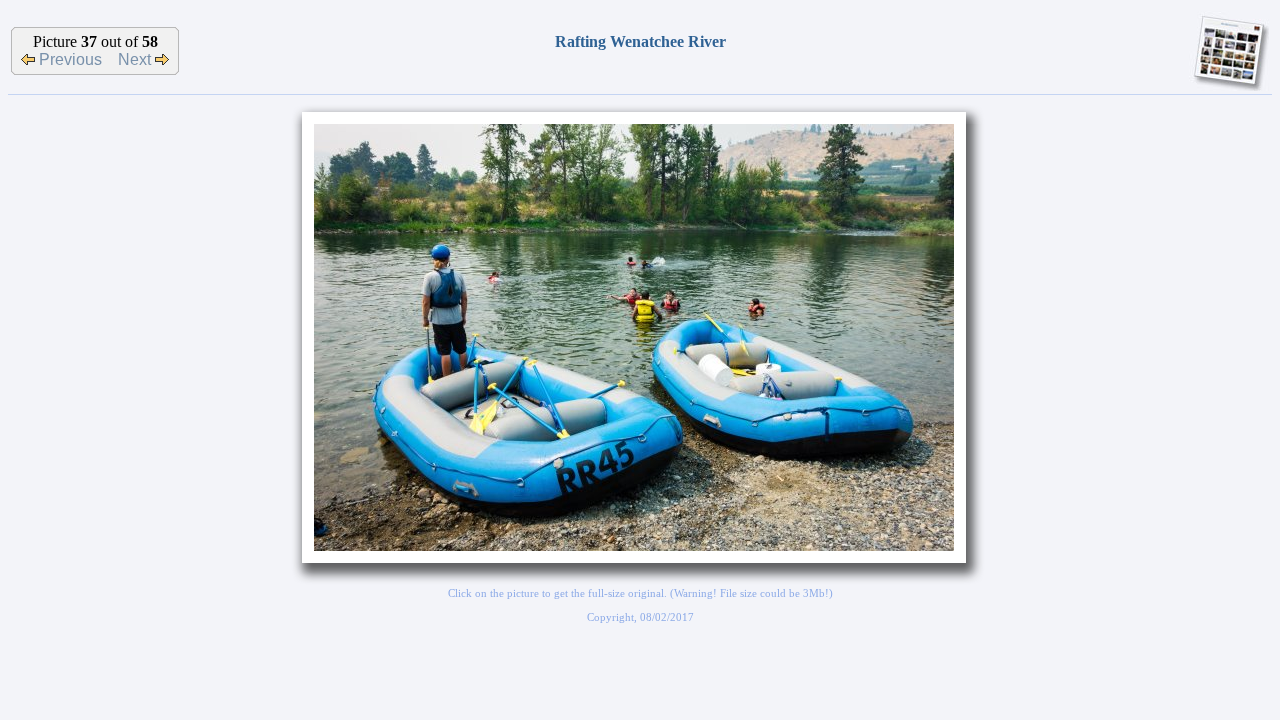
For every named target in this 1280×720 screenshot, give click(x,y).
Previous (68, 59)
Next (136, 59)
